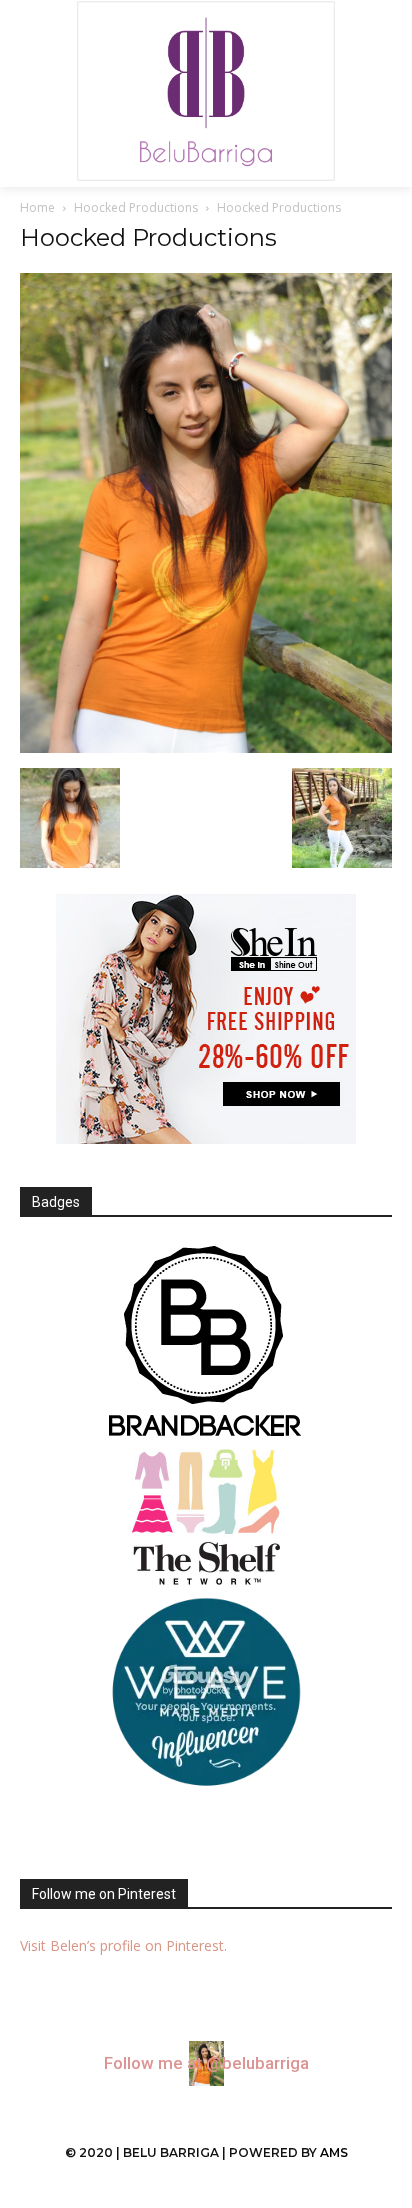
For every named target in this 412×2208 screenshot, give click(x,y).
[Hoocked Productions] (206, 747)
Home (37, 207)
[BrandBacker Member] (206, 1343)
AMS (334, 2152)
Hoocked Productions (136, 207)
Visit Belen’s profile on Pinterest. (123, 1945)
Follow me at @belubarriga (206, 2063)
